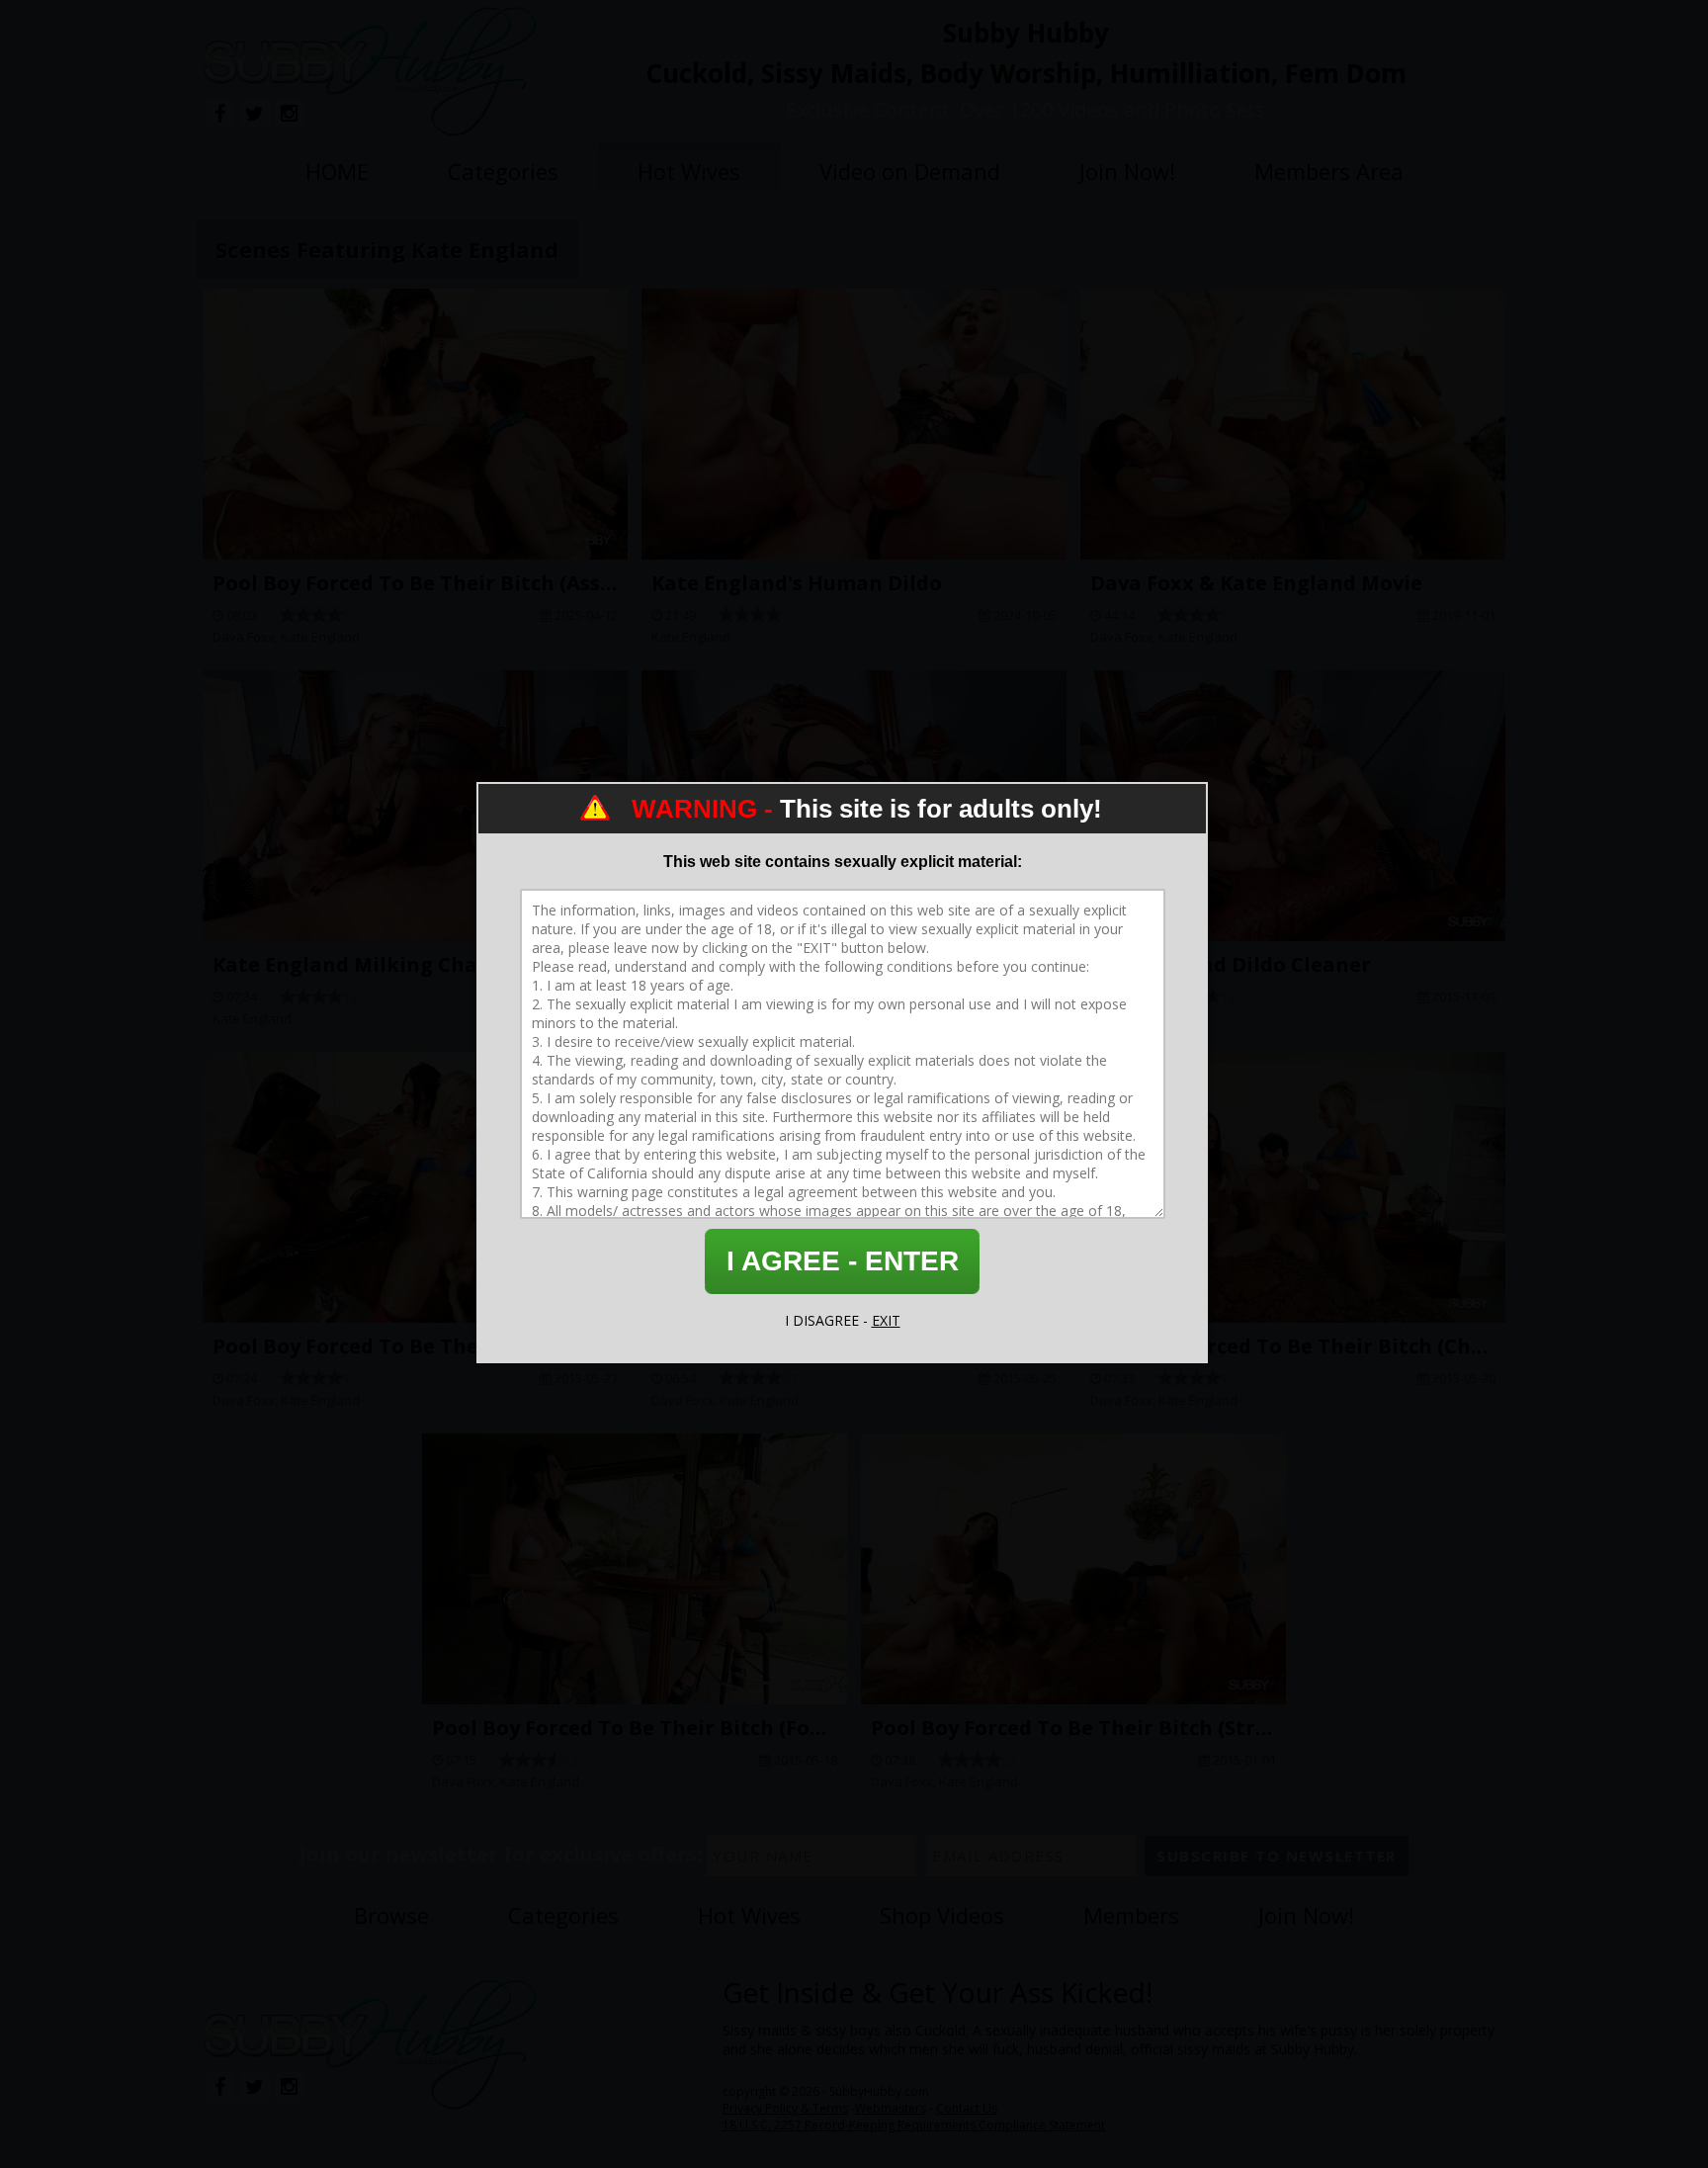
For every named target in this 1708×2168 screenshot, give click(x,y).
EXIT (886, 1320)
